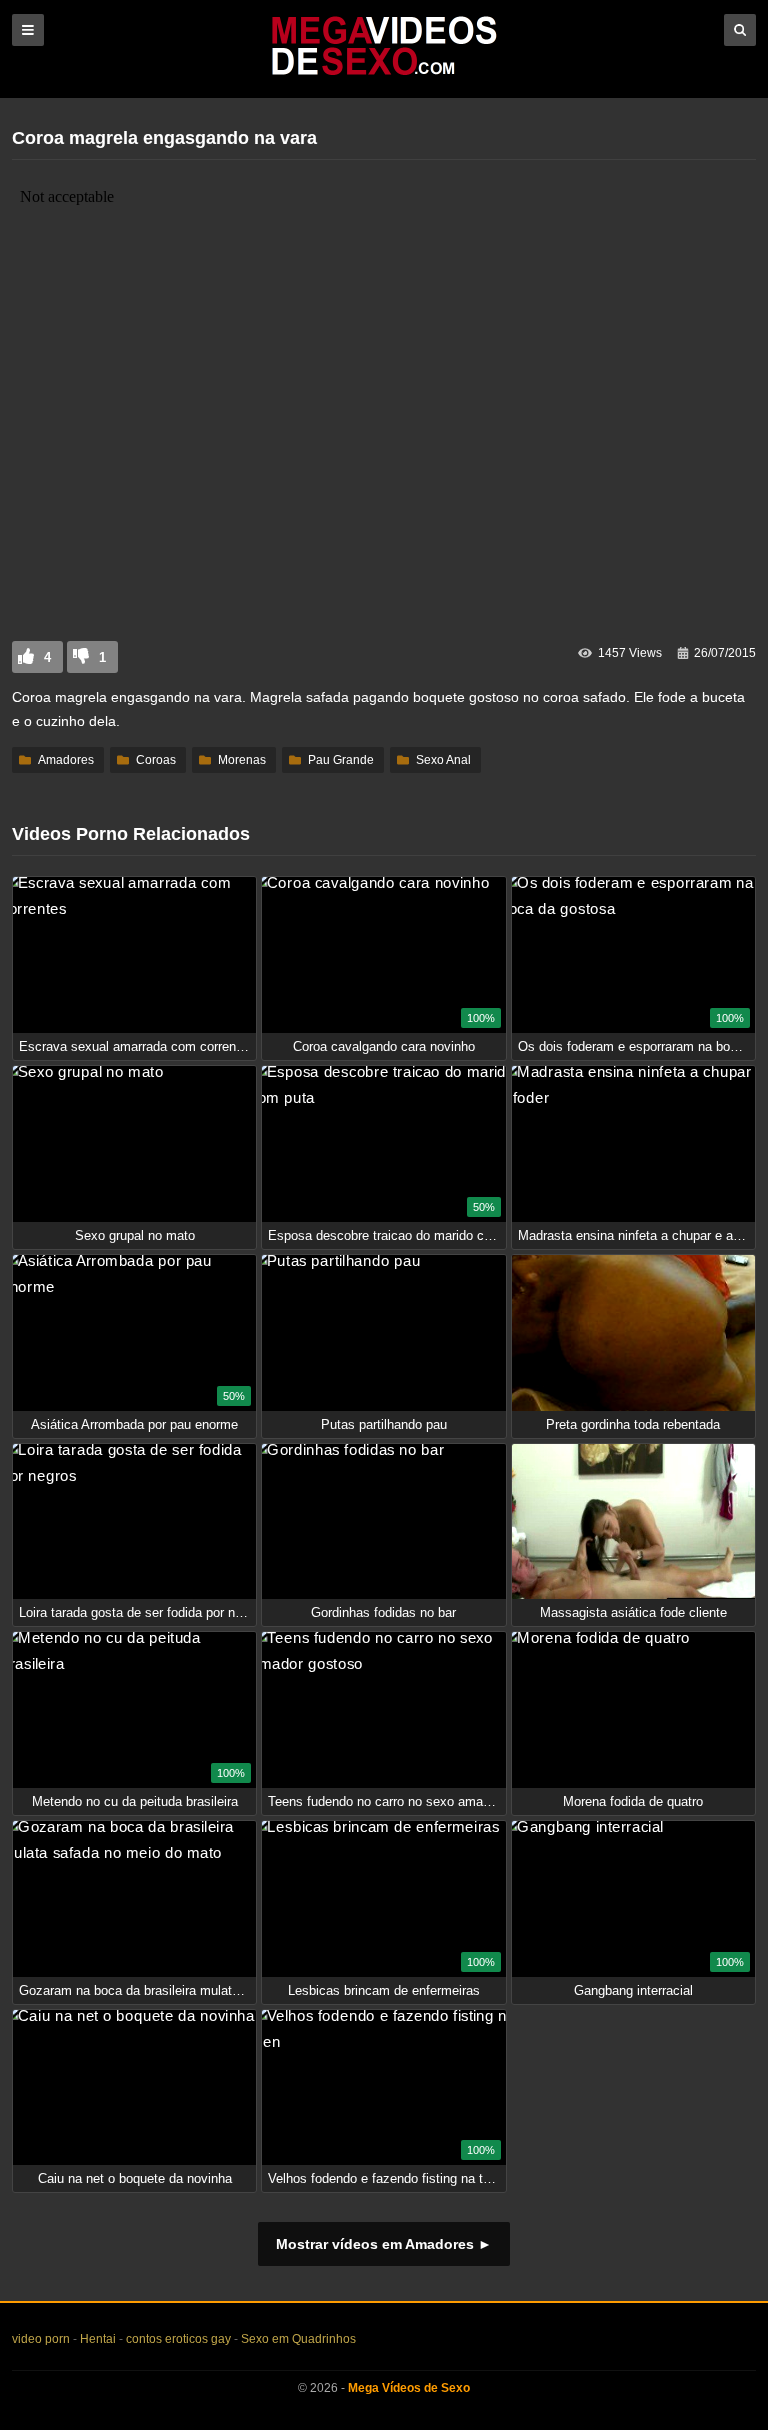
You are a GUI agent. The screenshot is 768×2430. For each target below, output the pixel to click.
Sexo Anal (443, 760)
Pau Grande (341, 760)
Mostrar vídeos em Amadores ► (384, 2244)
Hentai (98, 2339)
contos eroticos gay (178, 2339)
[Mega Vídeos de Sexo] (384, 72)
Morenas (242, 760)
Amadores (66, 760)
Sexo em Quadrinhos (298, 2339)
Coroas (156, 760)
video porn (41, 2339)
